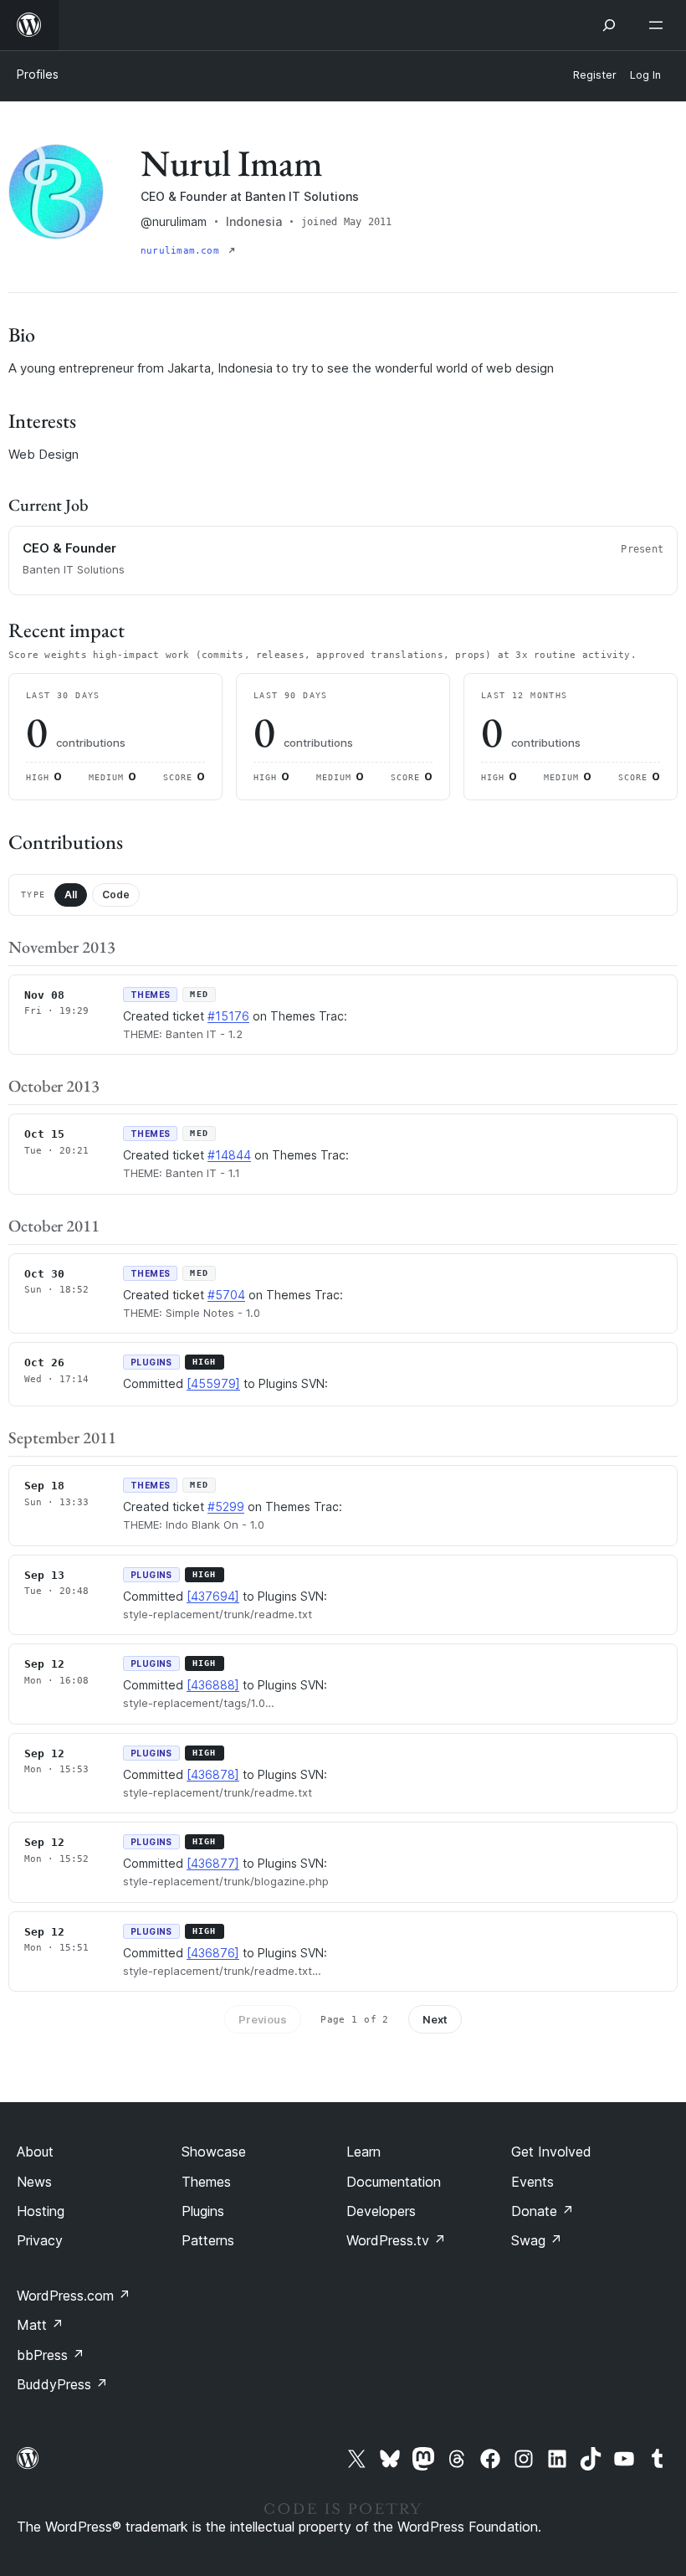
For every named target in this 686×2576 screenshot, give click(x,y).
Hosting (41, 2211)
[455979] (213, 1383)
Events (532, 2182)
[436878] (213, 1774)
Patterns (208, 2240)
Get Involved (551, 2152)
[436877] (213, 1863)
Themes (206, 2182)
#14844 (229, 1155)
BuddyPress (62, 2384)
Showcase (214, 2152)
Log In (645, 75)
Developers (381, 2211)
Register (595, 75)
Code (116, 895)
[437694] (213, 1596)
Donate (543, 2211)
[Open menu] (659, 25)
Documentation (394, 2182)
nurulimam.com (183, 251)
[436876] (213, 1953)
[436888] (213, 1685)
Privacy (40, 2240)
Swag (537, 2240)
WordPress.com (74, 2296)
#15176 (228, 1016)
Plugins (203, 2211)
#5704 (226, 1295)
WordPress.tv (396, 2240)
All (71, 895)
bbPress (51, 2355)
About (35, 2152)
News (34, 2182)
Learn (363, 2152)
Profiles (38, 74)
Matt (40, 2325)
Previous (263, 2019)
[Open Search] (609, 25)
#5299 (226, 1507)
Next (435, 2019)
